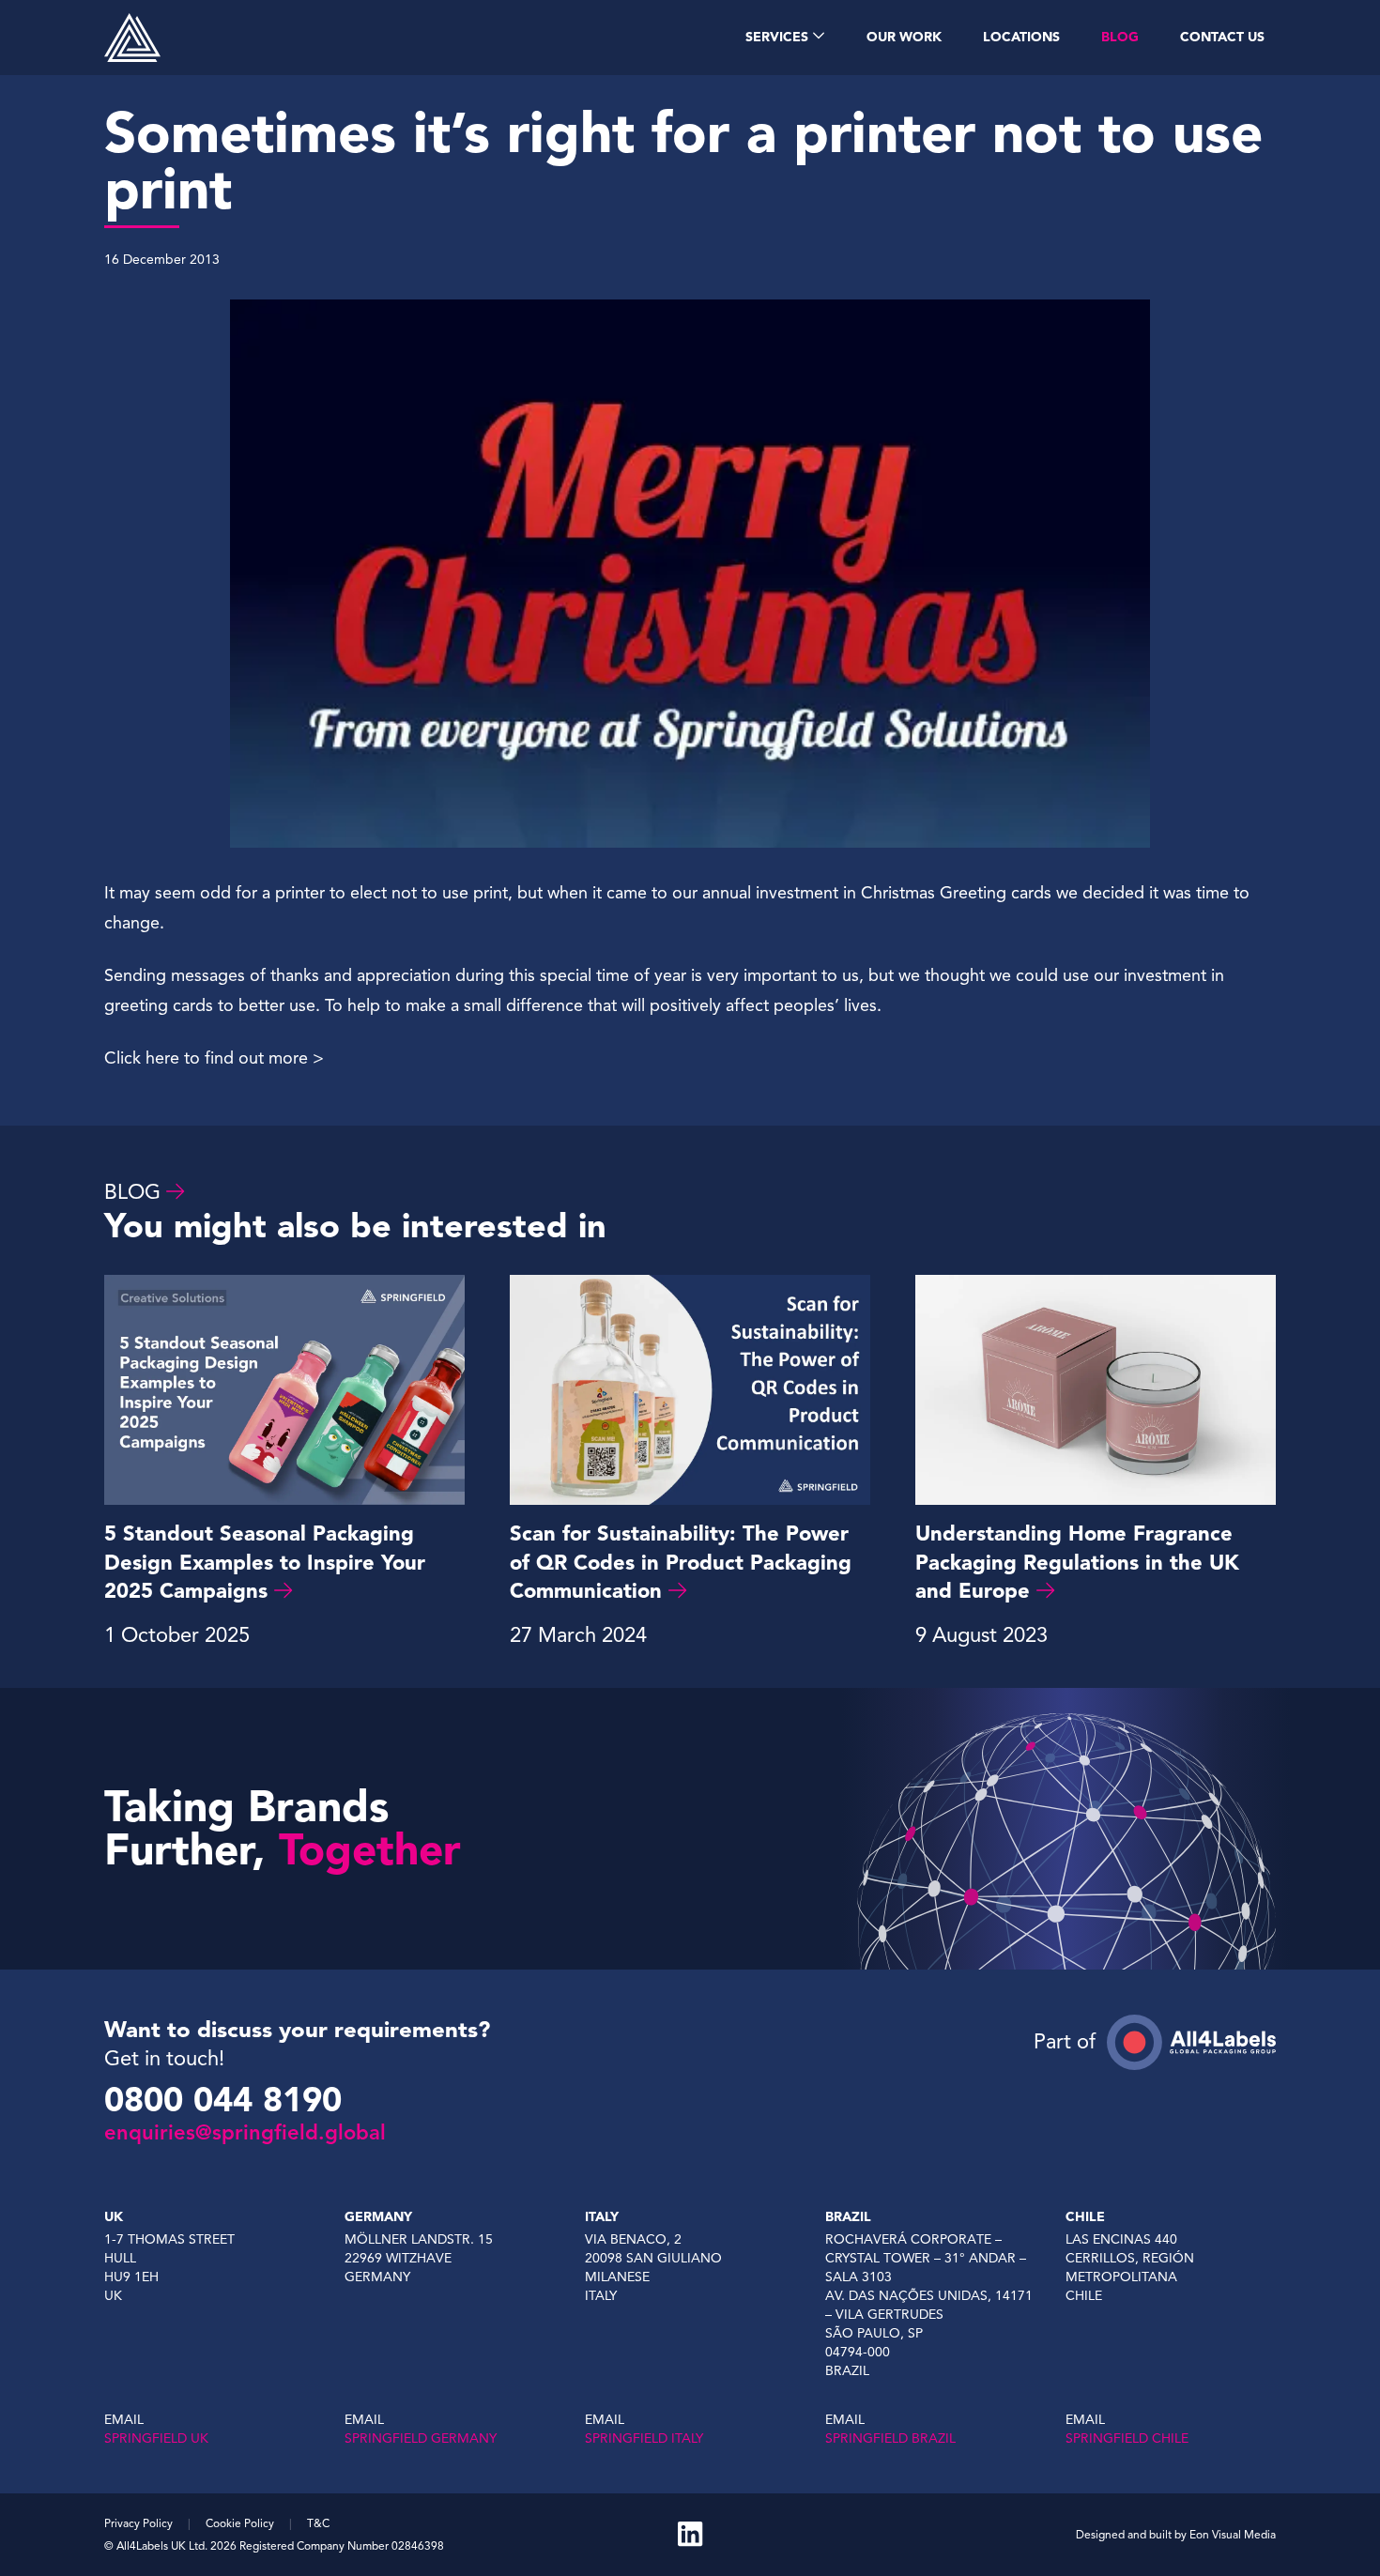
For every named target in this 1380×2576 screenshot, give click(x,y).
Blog (132, 1192)
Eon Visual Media (1233, 2534)
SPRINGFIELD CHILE (1127, 2438)
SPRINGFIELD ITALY (644, 2438)
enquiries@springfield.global (245, 2132)
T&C (318, 2523)
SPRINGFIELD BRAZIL (890, 2438)
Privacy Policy (138, 2523)
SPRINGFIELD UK (156, 2438)
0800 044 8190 (223, 2100)
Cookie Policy (240, 2523)
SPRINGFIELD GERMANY (421, 2438)
